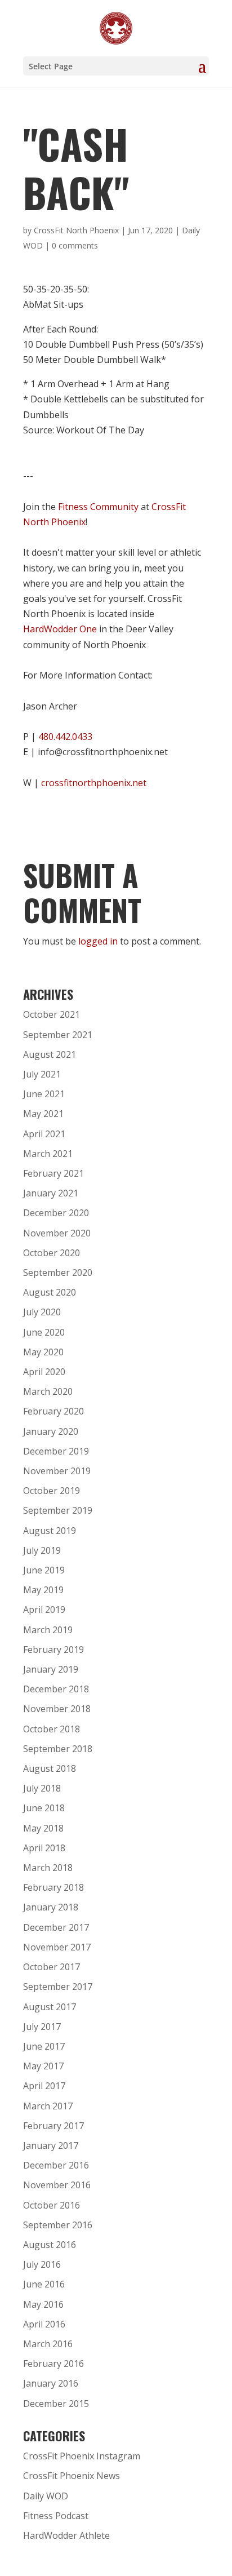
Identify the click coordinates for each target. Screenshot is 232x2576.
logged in (98, 941)
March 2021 (48, 1154)
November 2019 (57, 1471)
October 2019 (52, 1491)
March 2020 (48, 1391)
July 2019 (42, 1550)
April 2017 (44, 2086)
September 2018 (58, 1749)
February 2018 (53, 1887)
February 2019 (53, 1650)
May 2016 (43, 2304)
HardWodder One (60, 629)
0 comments (75, 245)
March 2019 (48, 1630)
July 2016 (42, 2264)
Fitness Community (98, 507)
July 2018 (42, 1788)
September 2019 (58, 1510)
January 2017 (51, 2145)
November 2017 (57, 1947)
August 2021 (50, 1054)
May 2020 (43, 1352)
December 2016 (56, 2165)
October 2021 (52, 1014)
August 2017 (50, 2007)
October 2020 (52, 1253)
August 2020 (50, 1292)
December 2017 (56, 1927)
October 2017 (52, 1967)
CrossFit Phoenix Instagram (82, 2456)
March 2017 (48, 2106)
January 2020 (51, 1431)
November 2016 (57, 2185)
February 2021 (53, 1173)
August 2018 (50, 1768)
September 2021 (58, 1035)
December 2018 (56, 1689)
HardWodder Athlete (66, 2535)
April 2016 (44, 2324)
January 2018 (51, 1907)
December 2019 (56, 1451)
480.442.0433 (65, 737)
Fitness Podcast (56, 2516)
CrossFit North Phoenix (76, 230)
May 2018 (43, 1828)
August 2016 (50, 2245)
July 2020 (42, 1312)
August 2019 (50, 1531)
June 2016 (44, 2284)
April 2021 (44, 1134)
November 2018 (57, 1709)
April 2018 (44, 1848)
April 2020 (44, 1372)
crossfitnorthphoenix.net (94, 783)
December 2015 (56, 2404)
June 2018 (44, 1808)
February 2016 (53, 2364)
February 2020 (53, 1411)
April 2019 (44, 1610)
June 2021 (44, 1094)
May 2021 (43, 1114)
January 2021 (51, 1193)
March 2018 (48, 1868)
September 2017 (58, 1987)
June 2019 (44, 1570)
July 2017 (42, 2027)
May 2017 (43, 2066)
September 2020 (58, 1273)
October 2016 (52, 2205)
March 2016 (48, 2344)
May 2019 (43, 1590)
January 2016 (51, 2383)
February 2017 (53, 2126)
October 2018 (52, 1729)
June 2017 (44, 2046)
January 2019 (51, 1669)
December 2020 (56, 1213)
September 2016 (58, 2225)
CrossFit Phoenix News (72, 2476)
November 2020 (57, 1233)
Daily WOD (46, 2496)
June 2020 (44, 1332)
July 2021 (42, 1074)
